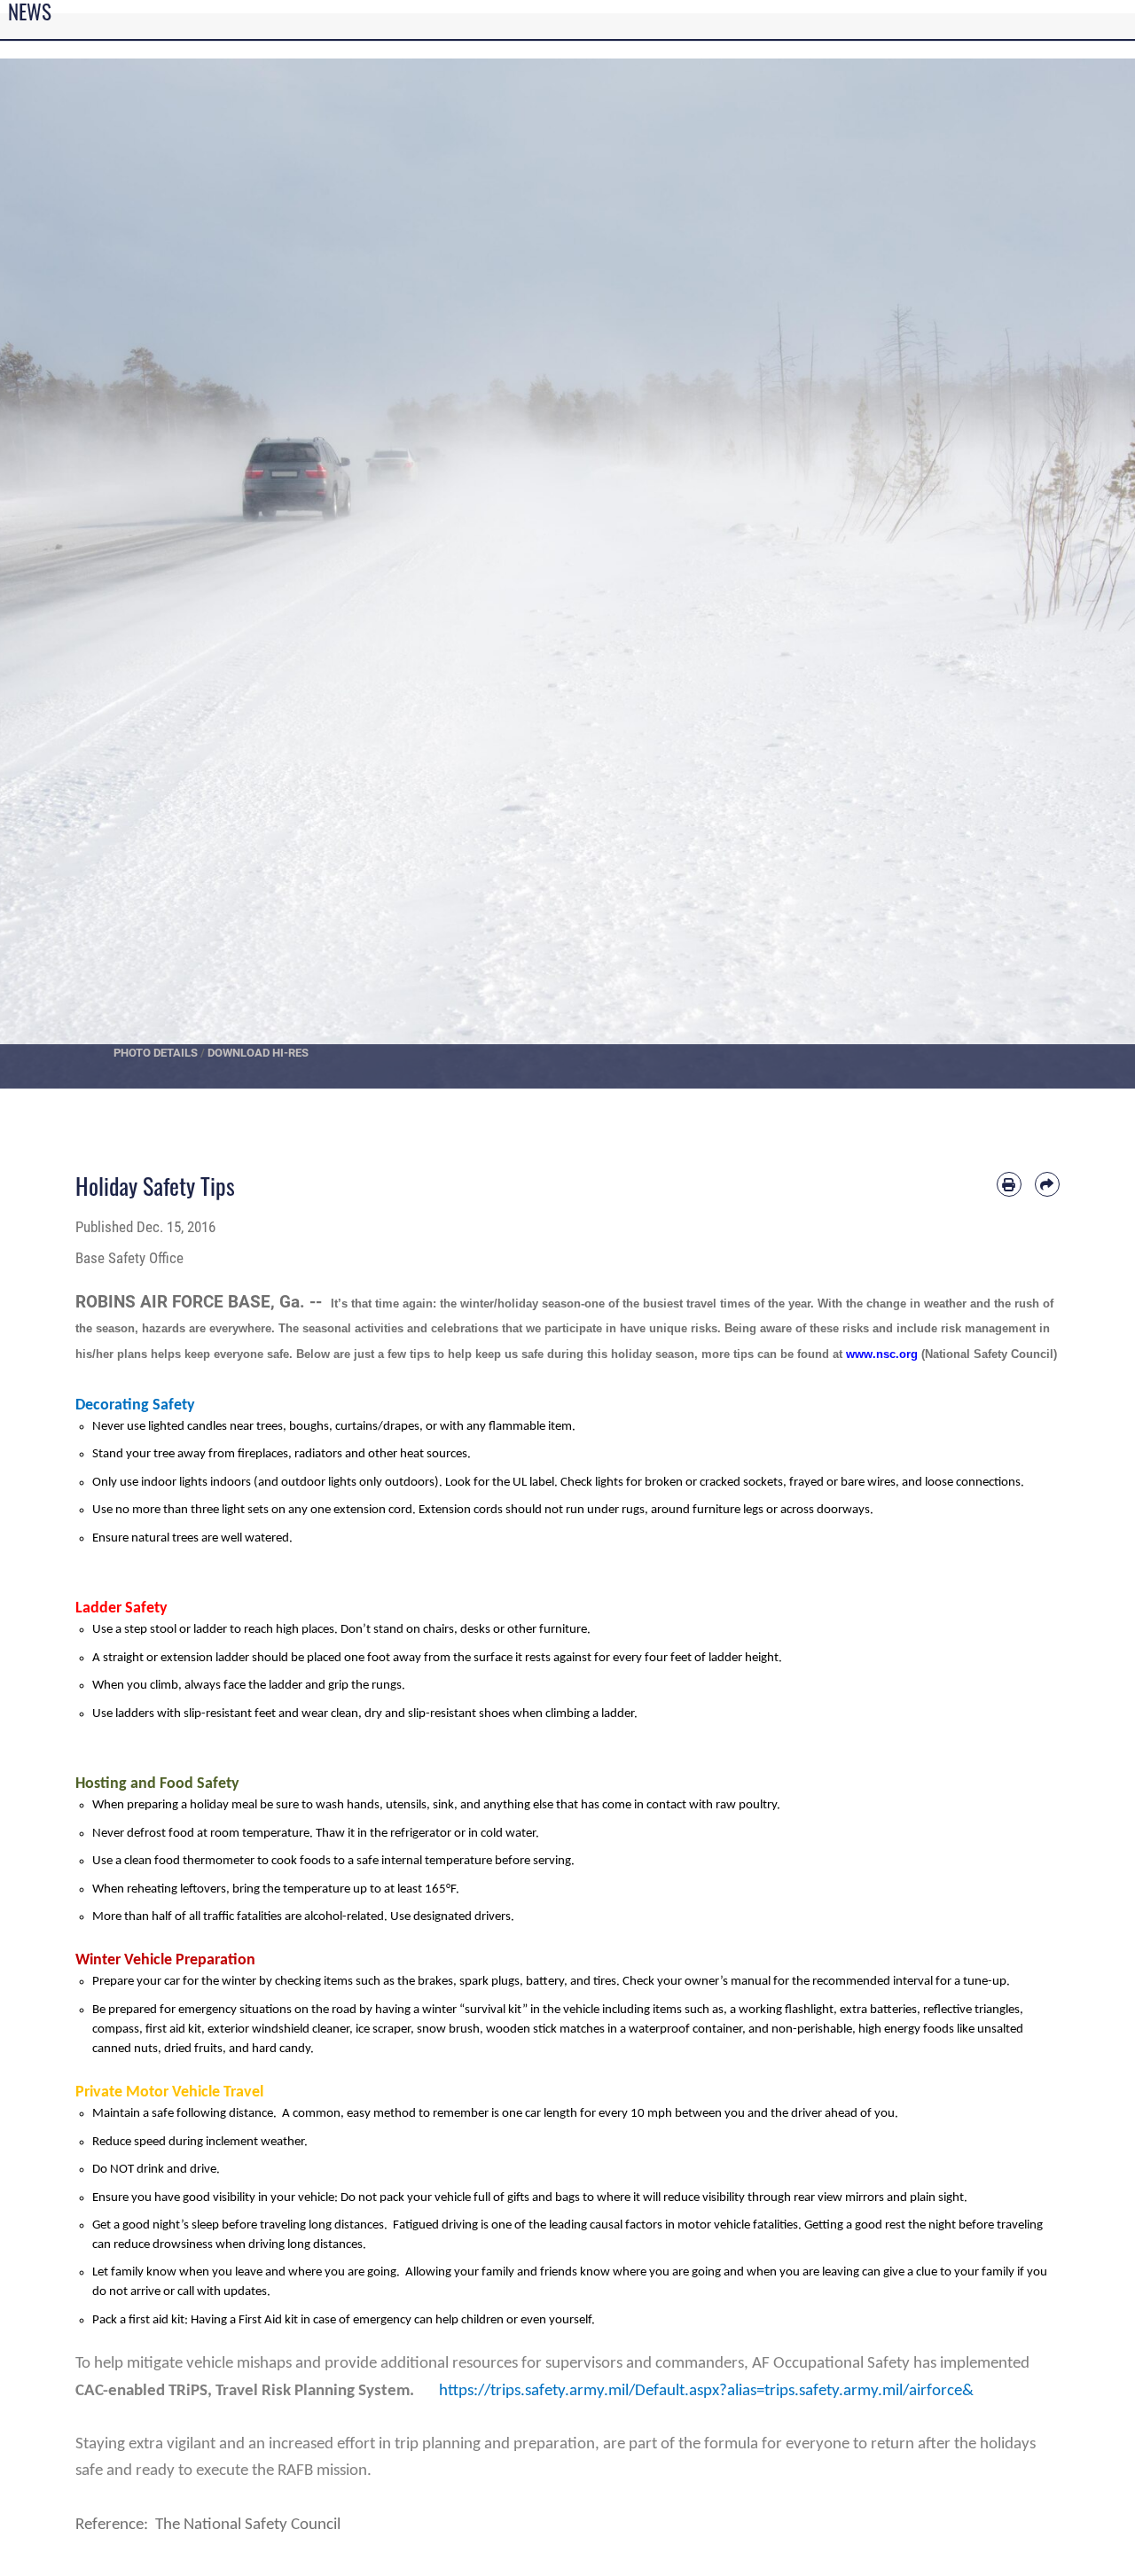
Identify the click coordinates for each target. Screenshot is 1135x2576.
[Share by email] (1047, 1184)
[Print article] (1009, 1184)
